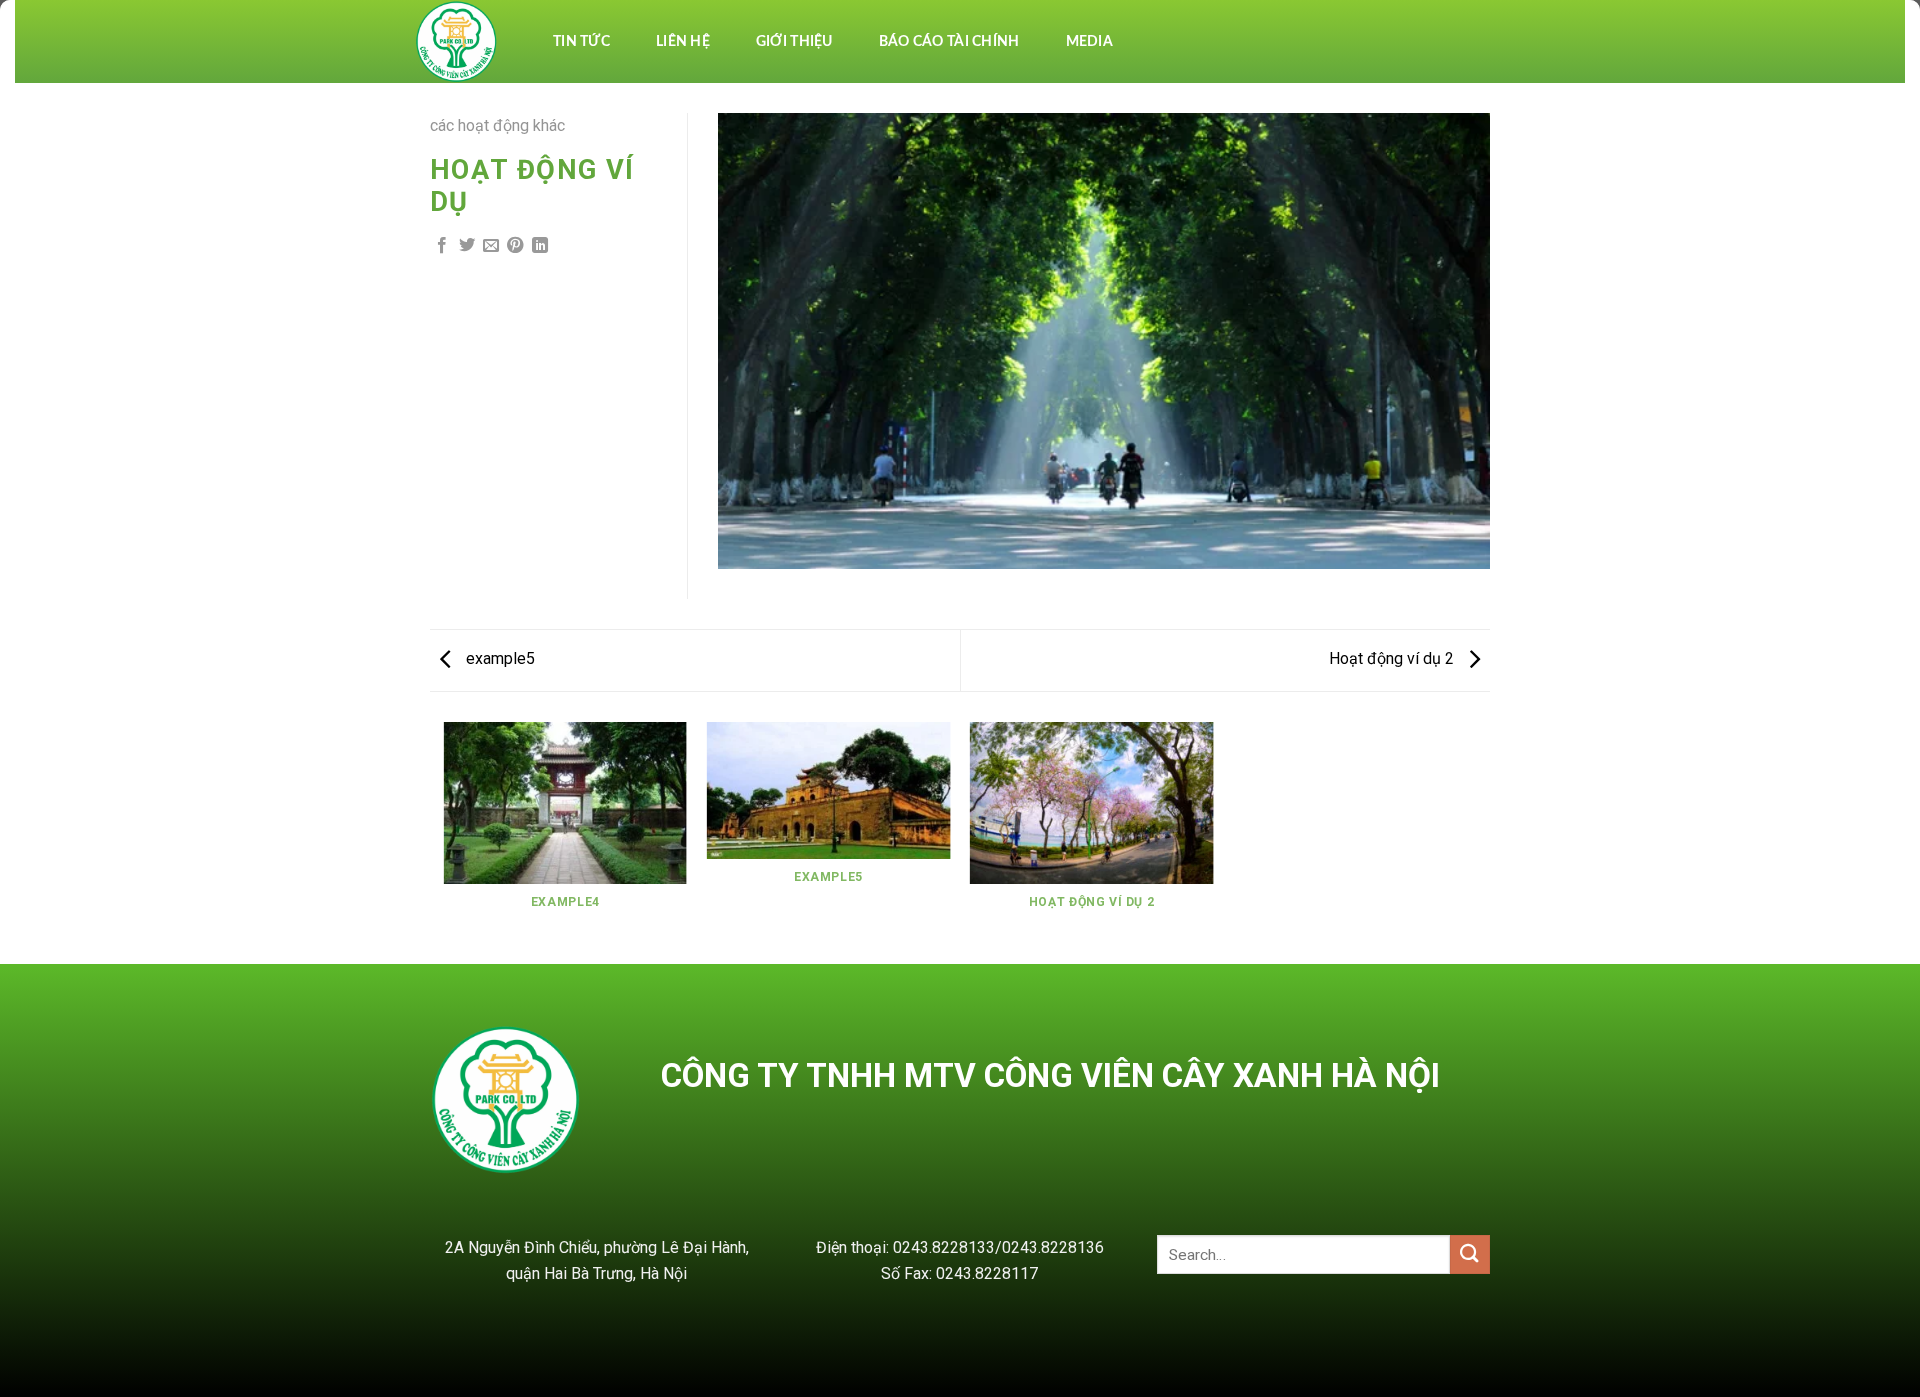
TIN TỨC (581, 42)
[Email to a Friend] (491, 246)
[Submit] (1470, 1254)
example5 (498, 658)
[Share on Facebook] (442, 246)
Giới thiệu (794, 42)
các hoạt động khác (497, 125)
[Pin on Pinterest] (515, 246)
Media (1089, 42)
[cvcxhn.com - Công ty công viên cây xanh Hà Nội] (457, 41)
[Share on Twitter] (467, 246)
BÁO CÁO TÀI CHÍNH (949, 42)
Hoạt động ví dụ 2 (1393, 658)
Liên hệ (683, 42)
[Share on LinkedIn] (540, 246)
